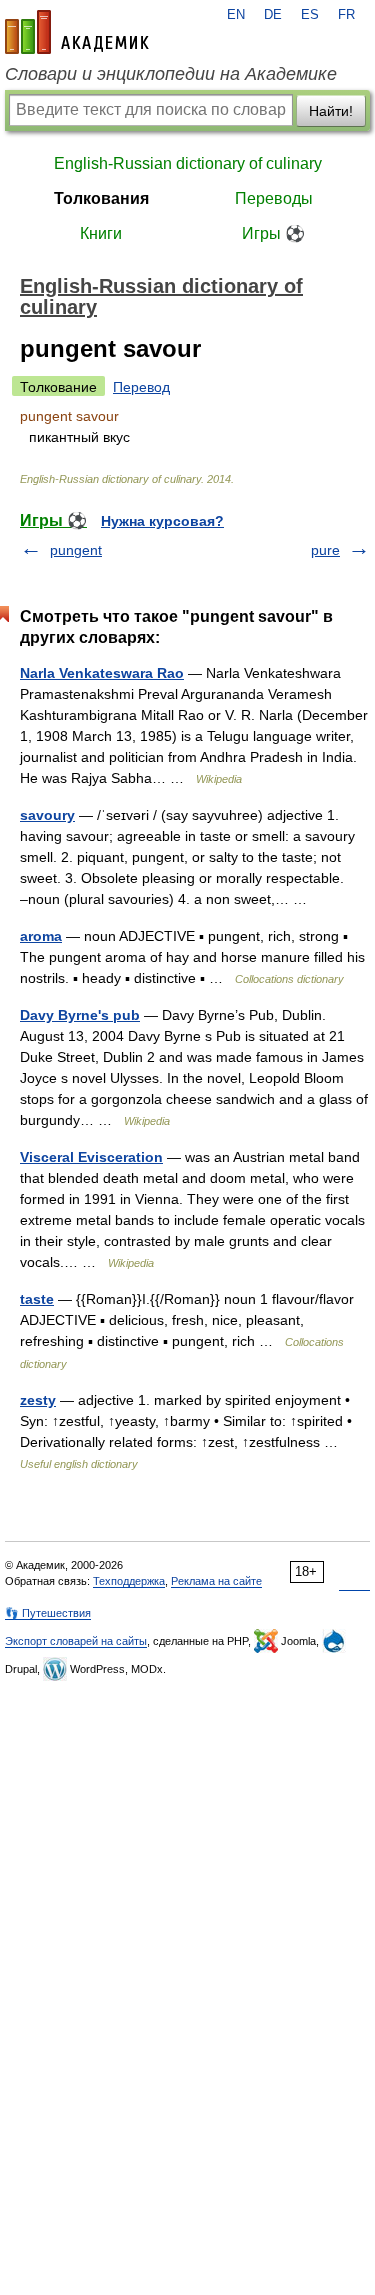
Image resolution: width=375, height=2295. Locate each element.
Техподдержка (129, 1581)
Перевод (141, 387)
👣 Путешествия (48, 1613)
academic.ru (77, 32)
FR (346, 15)
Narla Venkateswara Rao (102, 673)
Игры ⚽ (273, 233)
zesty (38, 1400)
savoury (47, 815)
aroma (41, 936)
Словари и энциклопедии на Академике (171, 74)
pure (325, 550)
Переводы (274, 198)
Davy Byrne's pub (80, 1015)
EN (236, 15)
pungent (76, 550)
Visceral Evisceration (91, 1157)
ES (310, 15)
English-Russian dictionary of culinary (188, 163)
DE (273, 15)
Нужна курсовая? (162, 521)
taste (37, 1299)
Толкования (101, 198)
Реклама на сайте (216, 1581)
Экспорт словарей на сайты (76, 1641)
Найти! (331, 111)
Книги (101, 233)
